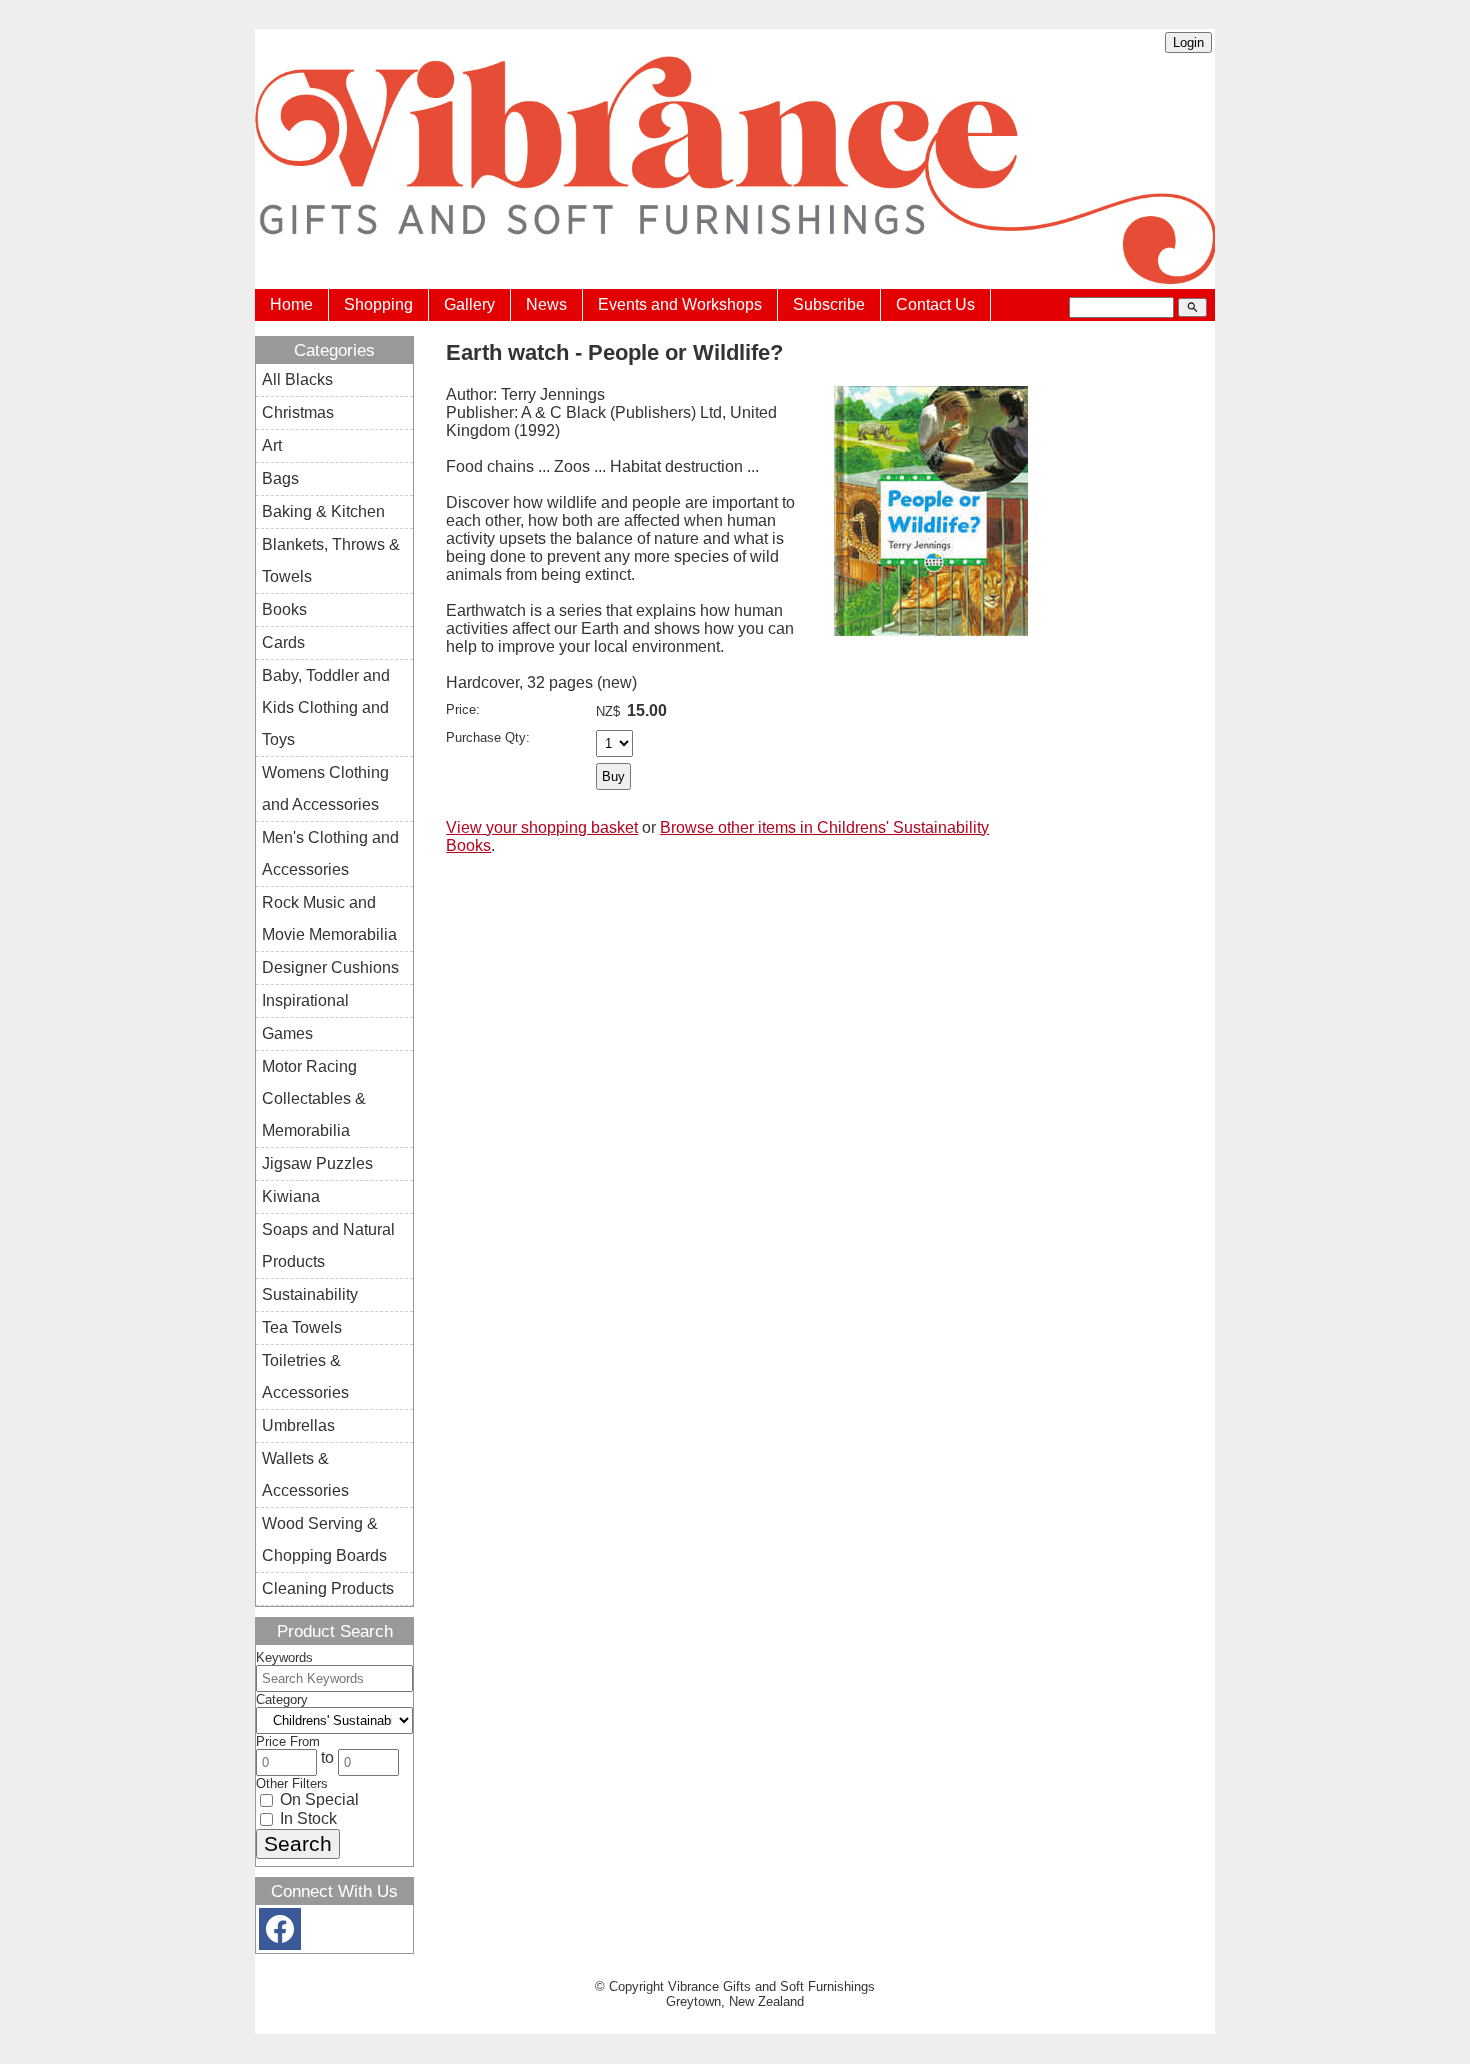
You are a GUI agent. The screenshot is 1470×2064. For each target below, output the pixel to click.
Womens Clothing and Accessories (325, 788)
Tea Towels (302, 1327)
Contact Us (935, 304)
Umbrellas (298, 1425)
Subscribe (829, 304)
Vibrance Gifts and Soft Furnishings (771, 1986)
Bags (280, 478)
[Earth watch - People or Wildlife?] (931, 630)
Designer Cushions (330, 967)
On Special (317, 1799)
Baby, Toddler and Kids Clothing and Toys (326, 707)
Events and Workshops (680, 304)
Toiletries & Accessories (305, 1376)
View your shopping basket (542, 827)
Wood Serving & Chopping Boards (324, 1539)
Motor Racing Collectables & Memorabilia (314, 1098)
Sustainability (310, 1294)
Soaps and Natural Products (328, 1245)
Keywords (284, 1657)
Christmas (298, 412)
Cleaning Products (328, 1588)
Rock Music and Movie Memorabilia (329, 918)
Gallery (469, 304)
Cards (283, 642)
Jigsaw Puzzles (317, 1163)
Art (272, 445)
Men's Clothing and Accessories (330, 853)
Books (284, 609)
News (546, 304)
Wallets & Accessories (305, 1474)
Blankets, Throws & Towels (331, 560)
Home (291, 304)
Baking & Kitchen (323, 511)
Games (287, 1033)
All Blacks (297, 379)
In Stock (306, 1818)
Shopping (378, 304)
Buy (613, 776)
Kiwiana (291, 1196)
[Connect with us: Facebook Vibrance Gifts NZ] (280, 1933)
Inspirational (305, 1000)
